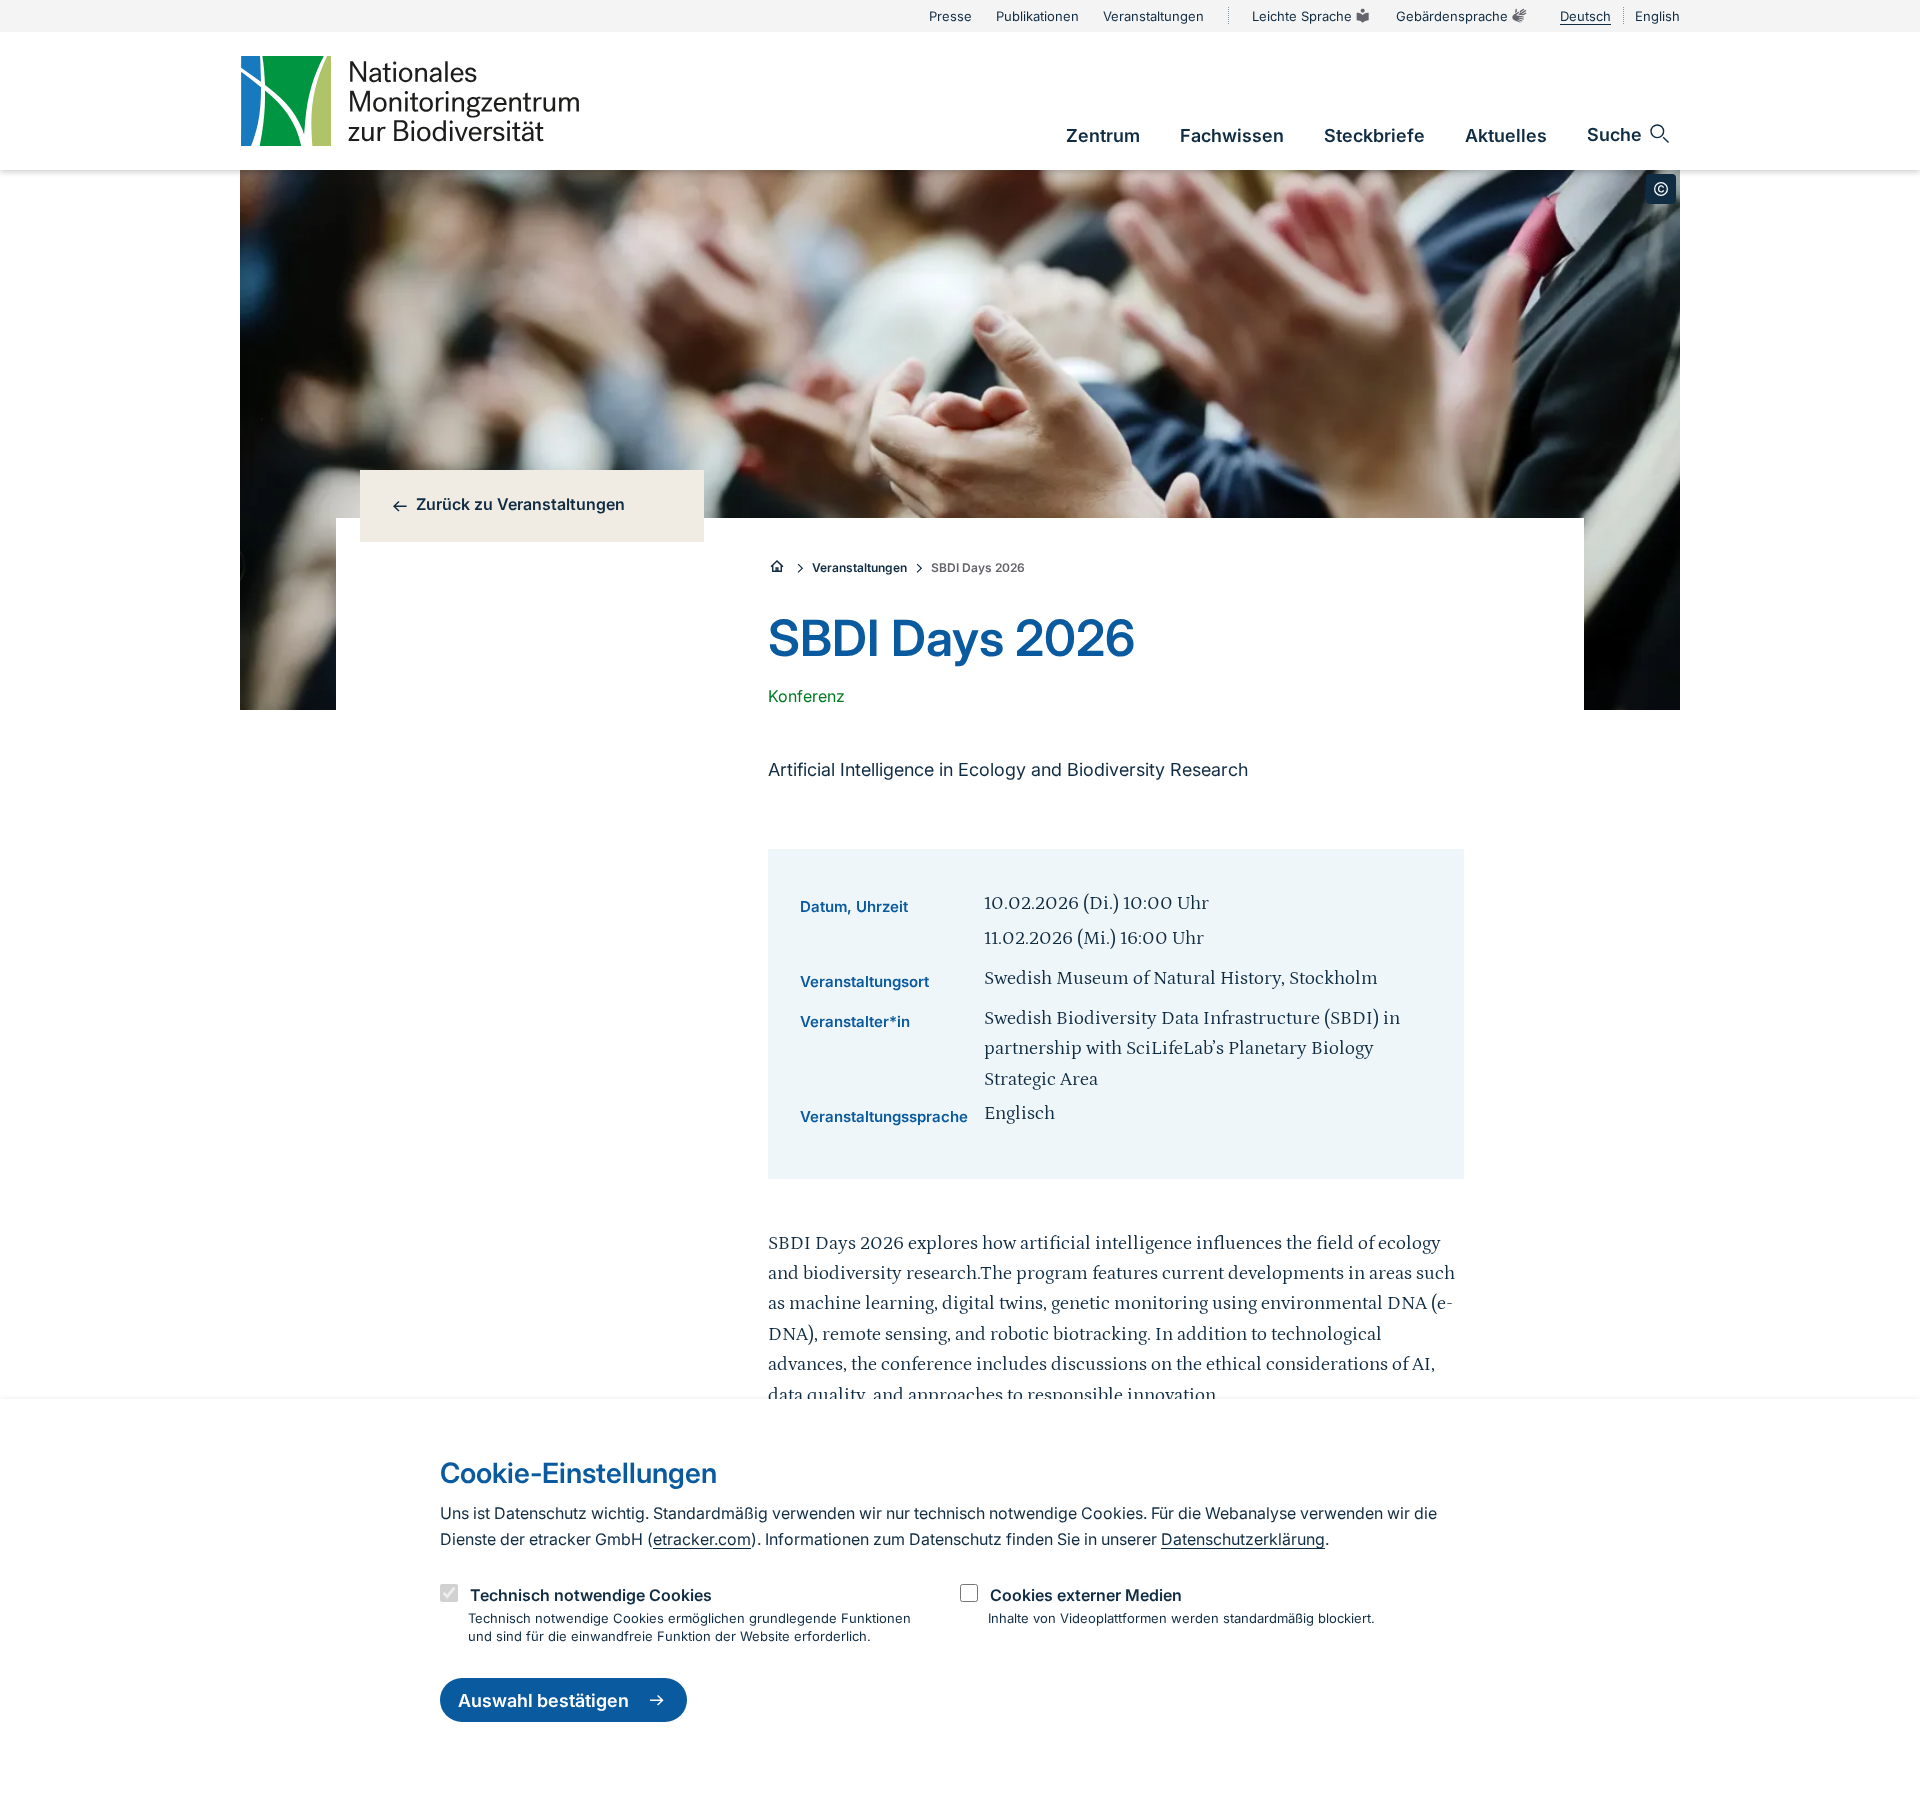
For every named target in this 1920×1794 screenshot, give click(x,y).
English (1657, 16)
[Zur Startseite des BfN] (778, 568)
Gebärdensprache (1452, 16)
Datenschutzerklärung (1243, 1539)
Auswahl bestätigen (543, 1700)
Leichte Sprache (1302, 16)
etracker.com (702, 1539)
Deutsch (1585, 16)
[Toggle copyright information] (1661, 189)
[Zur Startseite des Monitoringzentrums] (410, 101)
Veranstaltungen (859, 567)
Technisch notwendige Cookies (591, 1595)
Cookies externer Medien (1086, 1595)
